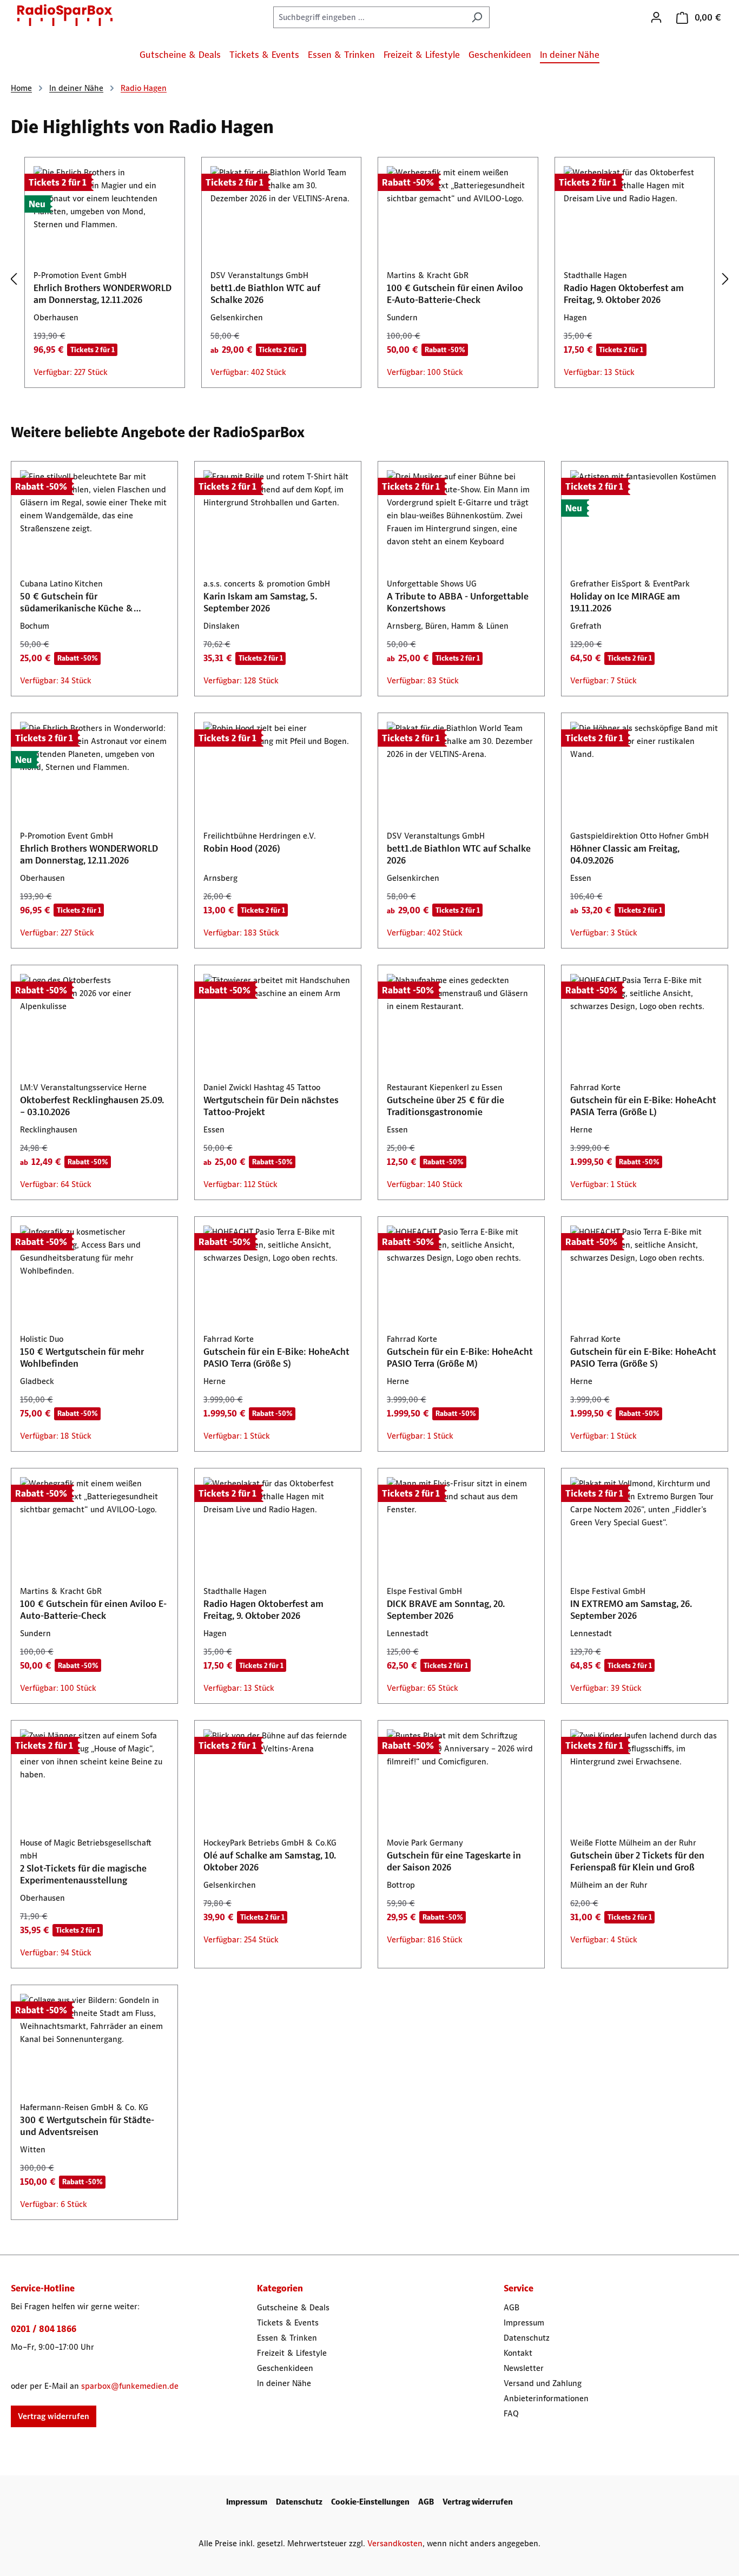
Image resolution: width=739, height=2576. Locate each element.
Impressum (524, 2323)
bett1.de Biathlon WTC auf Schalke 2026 (265, 294)
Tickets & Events (288, 2323)
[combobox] (369, 17)
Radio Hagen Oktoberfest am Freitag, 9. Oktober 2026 (624, 294)
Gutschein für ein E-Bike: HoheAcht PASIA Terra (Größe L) (643, 1106)
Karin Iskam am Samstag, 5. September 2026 (260, 602)
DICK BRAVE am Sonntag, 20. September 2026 (446, 1610)
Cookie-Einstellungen (370, 2502)
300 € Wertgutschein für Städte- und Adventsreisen (87, 2126)
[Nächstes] (725, 279)
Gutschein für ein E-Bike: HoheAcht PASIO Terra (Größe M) (460, 1358)
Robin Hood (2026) (242, 848)
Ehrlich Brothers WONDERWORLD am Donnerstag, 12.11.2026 (103, 294)
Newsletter (524, 2368)
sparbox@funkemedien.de (130, 2386)
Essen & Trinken (287, 2338)
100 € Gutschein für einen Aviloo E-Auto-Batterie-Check (455, 294)
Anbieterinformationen (546, 2398)
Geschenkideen (285, 2368)
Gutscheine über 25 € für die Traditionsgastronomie (446, 1106)
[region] (369, 279)
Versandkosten (395, 2543)
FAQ (511, 2413)
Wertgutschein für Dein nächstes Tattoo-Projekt (271, 1106)
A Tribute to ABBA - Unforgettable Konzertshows (458, 602)
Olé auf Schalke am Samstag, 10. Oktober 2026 (270, 1861)
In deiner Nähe (284, 2383)
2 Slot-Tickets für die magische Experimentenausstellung (83, 1874)
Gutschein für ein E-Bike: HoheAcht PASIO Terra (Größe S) (276, 1358)
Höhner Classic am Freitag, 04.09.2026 (625, 854)
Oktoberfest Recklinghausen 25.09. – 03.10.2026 (92, 1106)
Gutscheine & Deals (293, 2307)
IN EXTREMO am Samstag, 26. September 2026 (631, 1610)
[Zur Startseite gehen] (65, 15)
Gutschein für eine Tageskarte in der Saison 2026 (454, 1861)
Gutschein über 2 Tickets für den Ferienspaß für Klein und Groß (637, 1861)
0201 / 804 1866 (44, 2329)
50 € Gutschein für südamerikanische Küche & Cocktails (77, 602)
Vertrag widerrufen (54, 2416)
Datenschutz (527, 2338)
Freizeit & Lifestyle (292, 2353)
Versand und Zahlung (543, 2383)
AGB (512, 2307)
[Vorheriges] (14, 279)
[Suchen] (477, 17)
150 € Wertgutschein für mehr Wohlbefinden (82, 1358)
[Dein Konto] (656, 17)
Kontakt (518, 2353)
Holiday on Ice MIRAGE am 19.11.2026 (625, 602)
